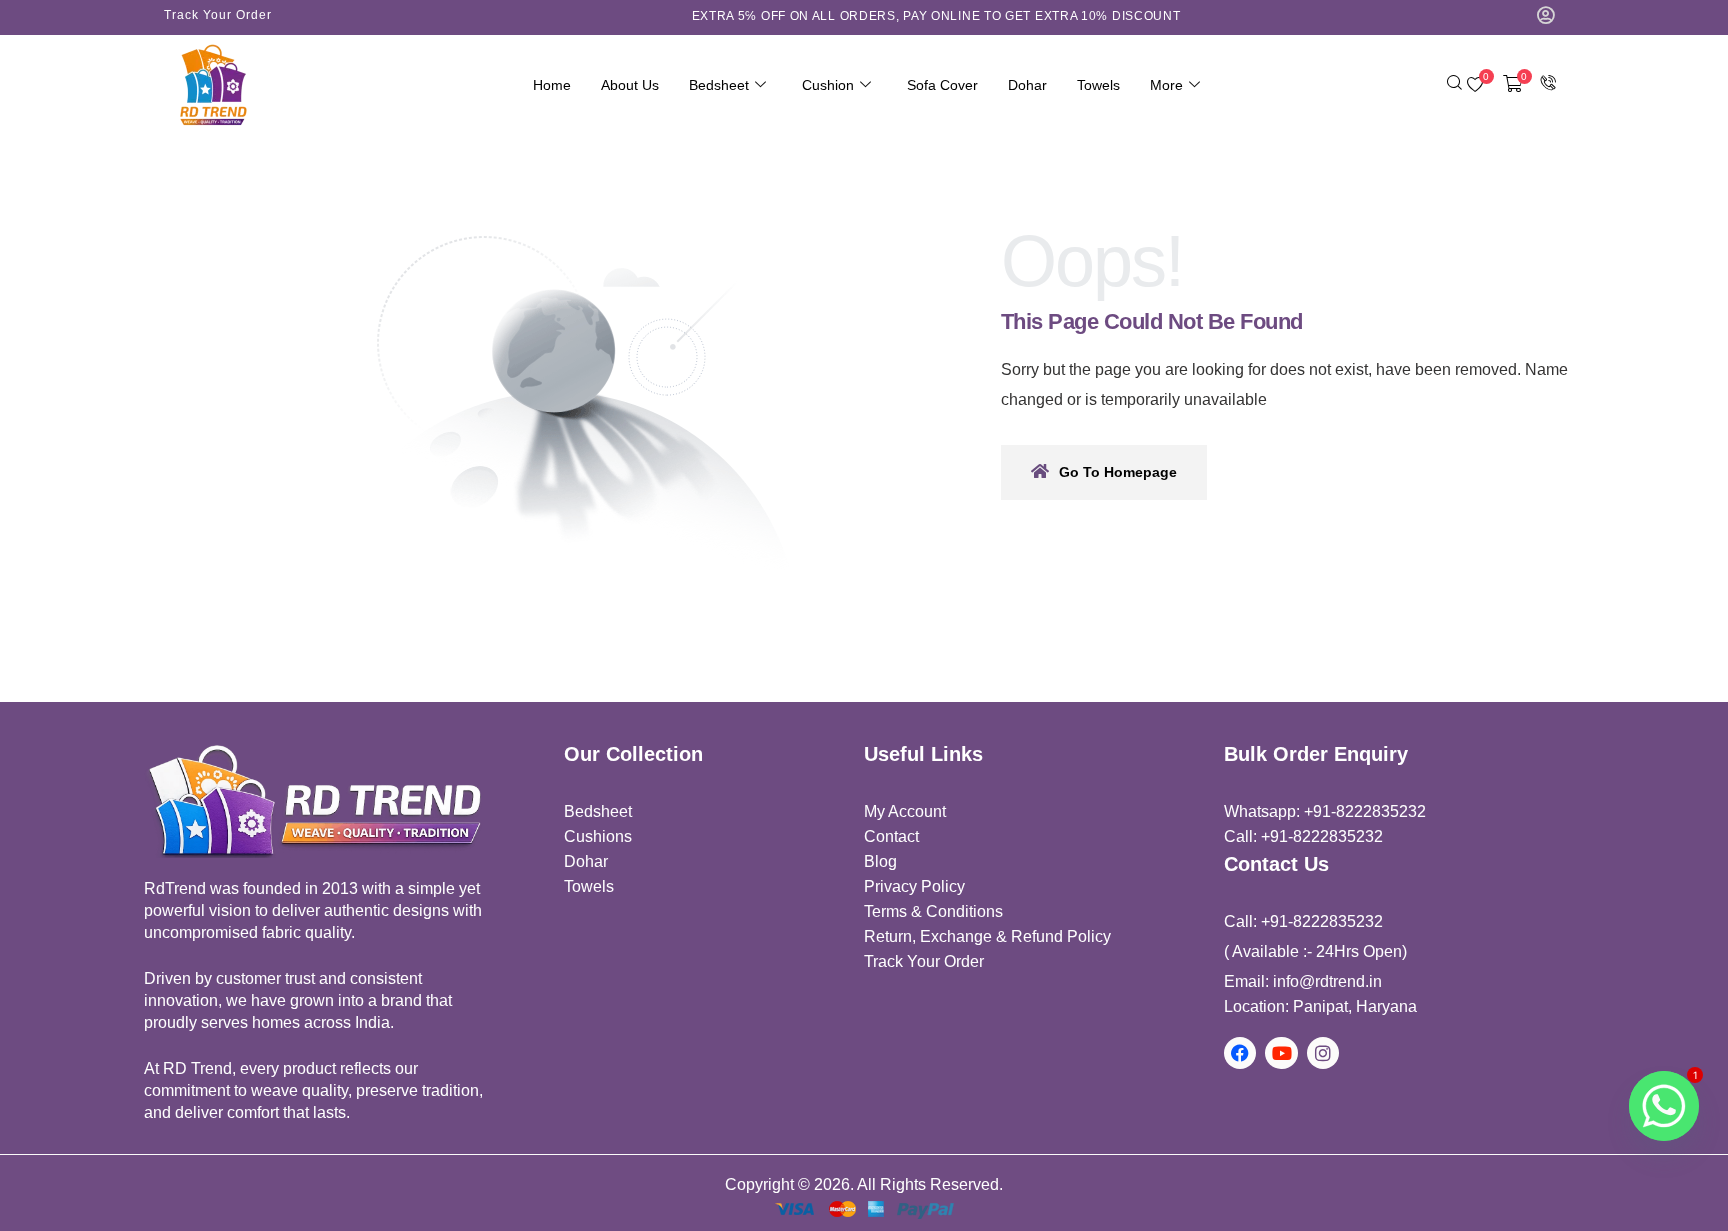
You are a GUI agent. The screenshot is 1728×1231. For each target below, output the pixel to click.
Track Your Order (218, 15)
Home (552, 85)
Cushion (828, 85)
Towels (1098, 85)
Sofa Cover (942, 85)
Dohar (1027, 85)
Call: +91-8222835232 (1303, 836)
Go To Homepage (1118, 472)
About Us (630, 85)
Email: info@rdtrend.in (1303, 981)
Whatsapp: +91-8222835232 (1325, 811)
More (1166, 85)
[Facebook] (1240, 1053)
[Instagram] (1323, 1053)
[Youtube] (1281, 1053)
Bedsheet (719, 85)
